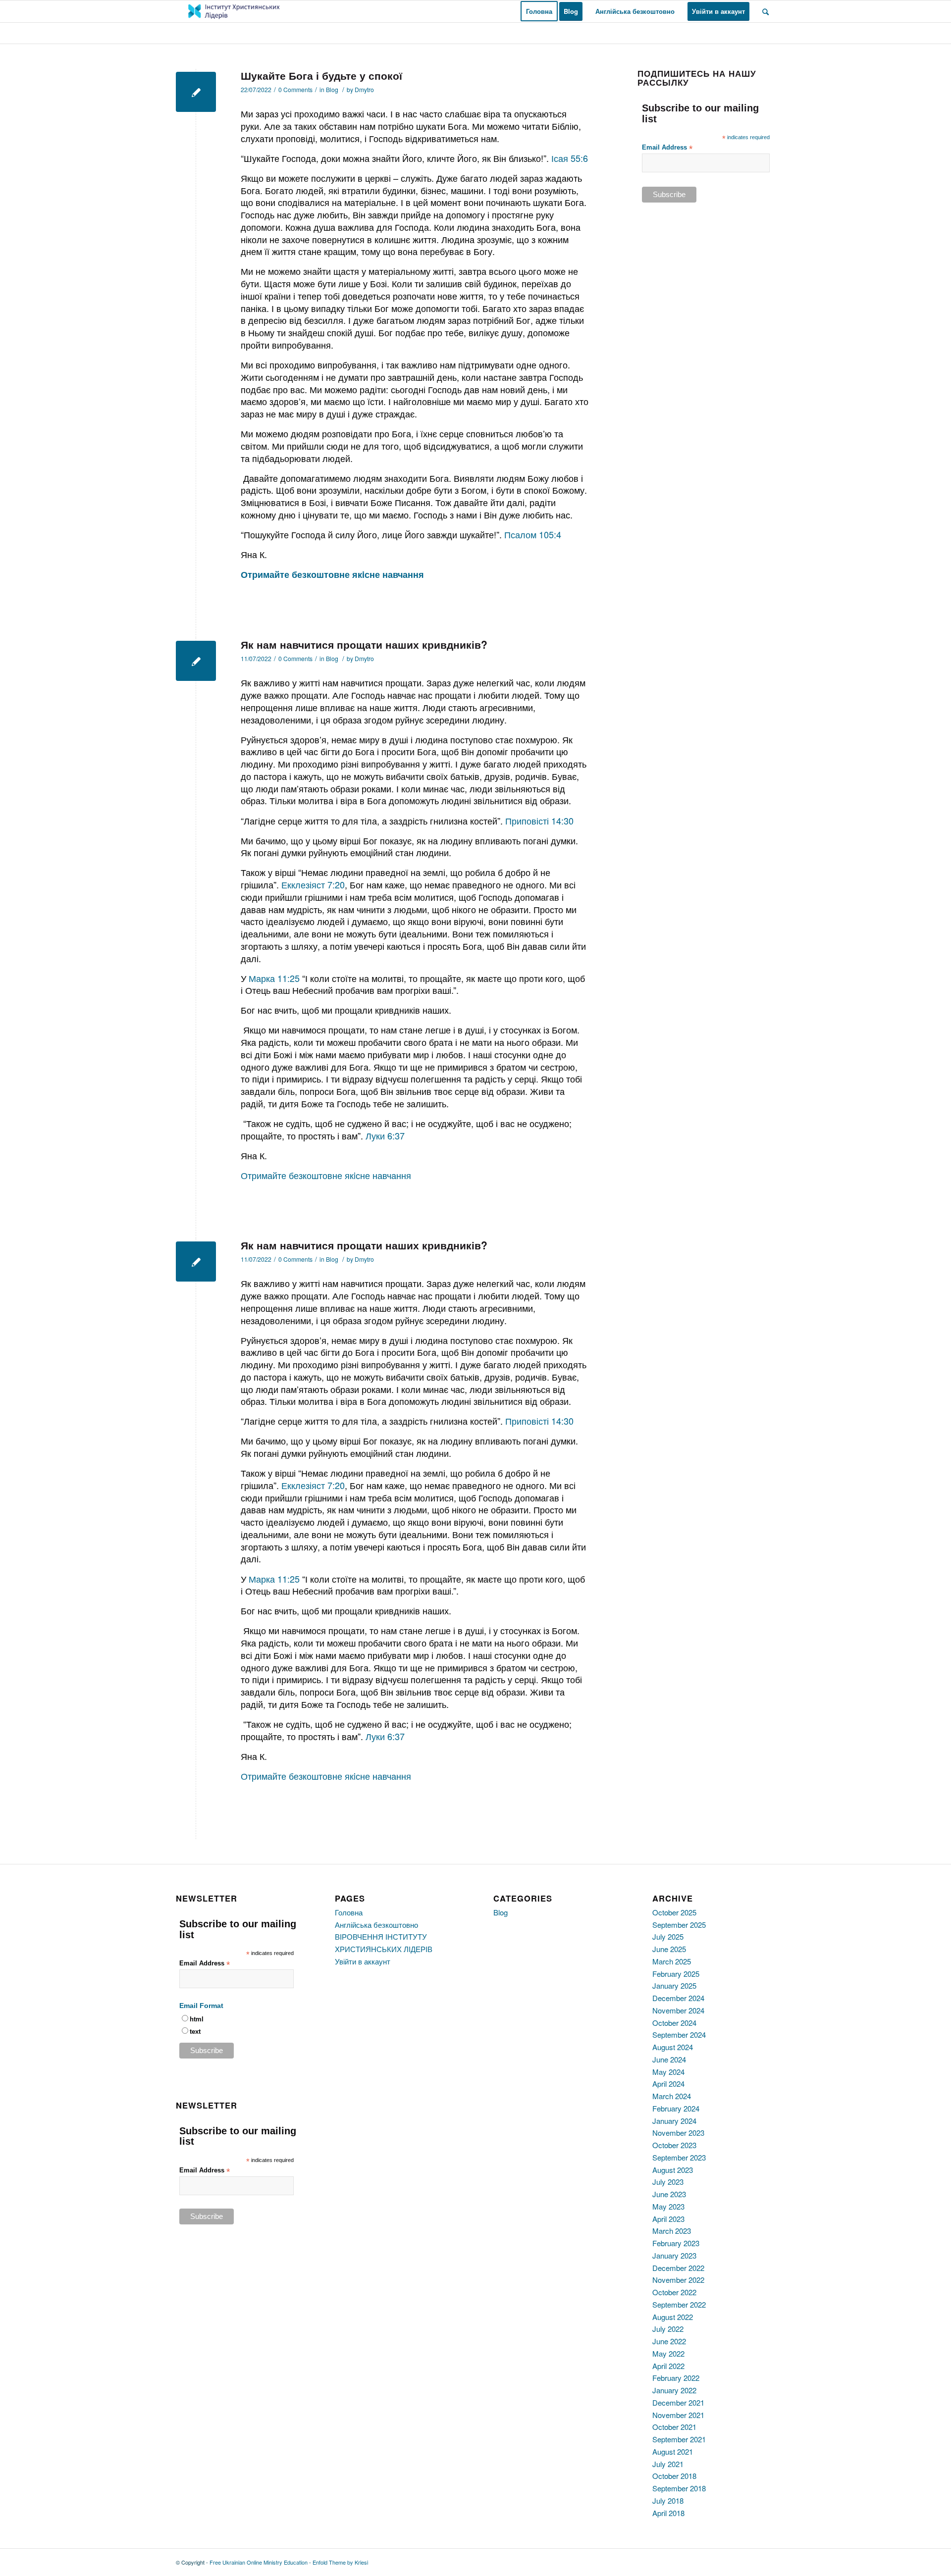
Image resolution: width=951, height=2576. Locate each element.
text (195, 2032)
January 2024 (674, 2121)
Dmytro (364, 89)
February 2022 (676, 2378)
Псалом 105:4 (531, 534)
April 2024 (668, 2084)
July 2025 (668, 1936)
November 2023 (678, 2133)
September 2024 (679, 2035)
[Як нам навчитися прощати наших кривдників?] (196, 661)
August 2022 (673, 2317)
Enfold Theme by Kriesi (340, 2562)
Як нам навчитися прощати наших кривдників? (364, 644)
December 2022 (678, 2268)
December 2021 (678, 2402)
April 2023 (668, 2219)
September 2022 (679, 2304)
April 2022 (668, 2366)
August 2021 (673, 2451)
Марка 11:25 (274, 978)
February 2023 (676, 2243)
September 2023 (679, 2157)
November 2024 (678, 2010)
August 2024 (673, 2047)
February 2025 (676, 1974)
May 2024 (668, 2072)
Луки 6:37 (385, 1135)
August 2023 (673, 2170)
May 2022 (668, 2353)
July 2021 (668, 2464)
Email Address (667, 148)
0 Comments (295, 89)
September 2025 (679, 1925)
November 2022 (678, 2280)
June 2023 (669, 2194)
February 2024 (676, 2108)
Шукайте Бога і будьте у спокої (321, 75)
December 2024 (678, 1998)
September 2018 (679, 2488)
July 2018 (668, 2500)
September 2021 (679, 2439)
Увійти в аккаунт (363, 1961)
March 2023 (672, 2231)
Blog (332, 89)
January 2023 (674, 2255)
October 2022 (674, 2292)
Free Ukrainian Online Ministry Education (259, 2562)
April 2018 (668, 2513)
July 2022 (668, 2329)
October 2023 (674, 2145)
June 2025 (669, 1949)
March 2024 (672, 2096)
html (197, 2019)
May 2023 (668, 2206)
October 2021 (674, 2427)
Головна (349, 1912)
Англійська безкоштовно (376, 1925)
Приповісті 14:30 (539, 821)
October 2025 (674, 1912)
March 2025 (672, 1961)
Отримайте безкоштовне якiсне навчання (326, 1175)
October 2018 (674, 2476)
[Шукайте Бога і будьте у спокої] (196, 92)
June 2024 (669, 2059)
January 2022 (674, 2390)
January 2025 (674, 1985)
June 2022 (669, 2341)
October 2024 (674, 2023)
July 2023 (668, 2182)
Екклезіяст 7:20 (313, 884)
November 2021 (678, 2415)
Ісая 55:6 (570, 158)
